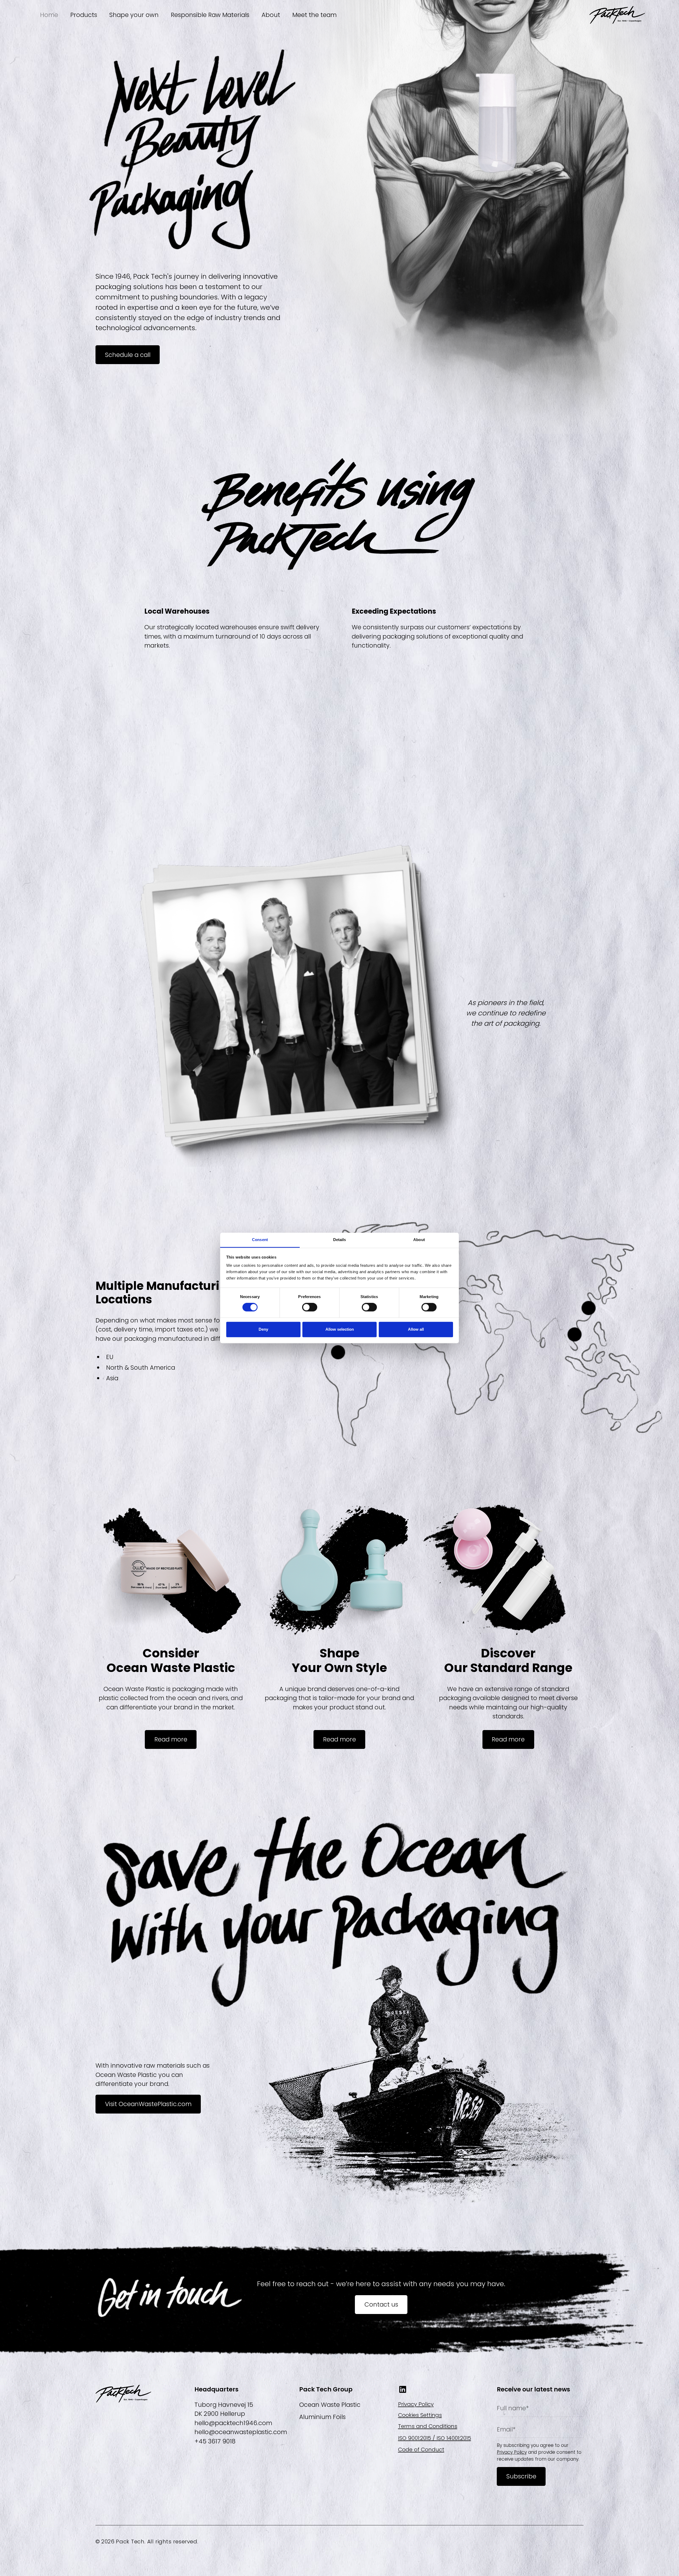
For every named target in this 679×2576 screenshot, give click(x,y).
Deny (263, 1329)
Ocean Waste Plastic (330, 2405)
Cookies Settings (420, 2415)
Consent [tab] (260, 1240)
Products (84, 15)
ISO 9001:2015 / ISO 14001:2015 (435, 2438)
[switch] (310, 1307)
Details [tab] (340, 1240)
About (271, 15)
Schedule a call (128, 355)
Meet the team (314, 15)
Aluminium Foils (322, 2417)
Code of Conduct (421, 2450)
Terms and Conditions (428, 2426)
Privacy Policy (416, 2404)
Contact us (381, 2304)
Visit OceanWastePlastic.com (148, 2104)
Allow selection (340, 1329)
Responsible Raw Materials (210, 15)
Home (49, 15)
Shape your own (134, 15)
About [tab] (419, 1240)
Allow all (416, 1329)
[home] (617, 15)
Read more (171, 1739)
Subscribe (521, 2476)
